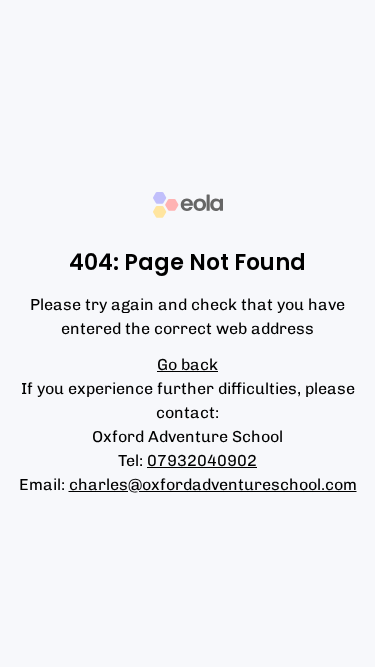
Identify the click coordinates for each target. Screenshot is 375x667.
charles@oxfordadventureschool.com (213, 484)
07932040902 (202, 460)
